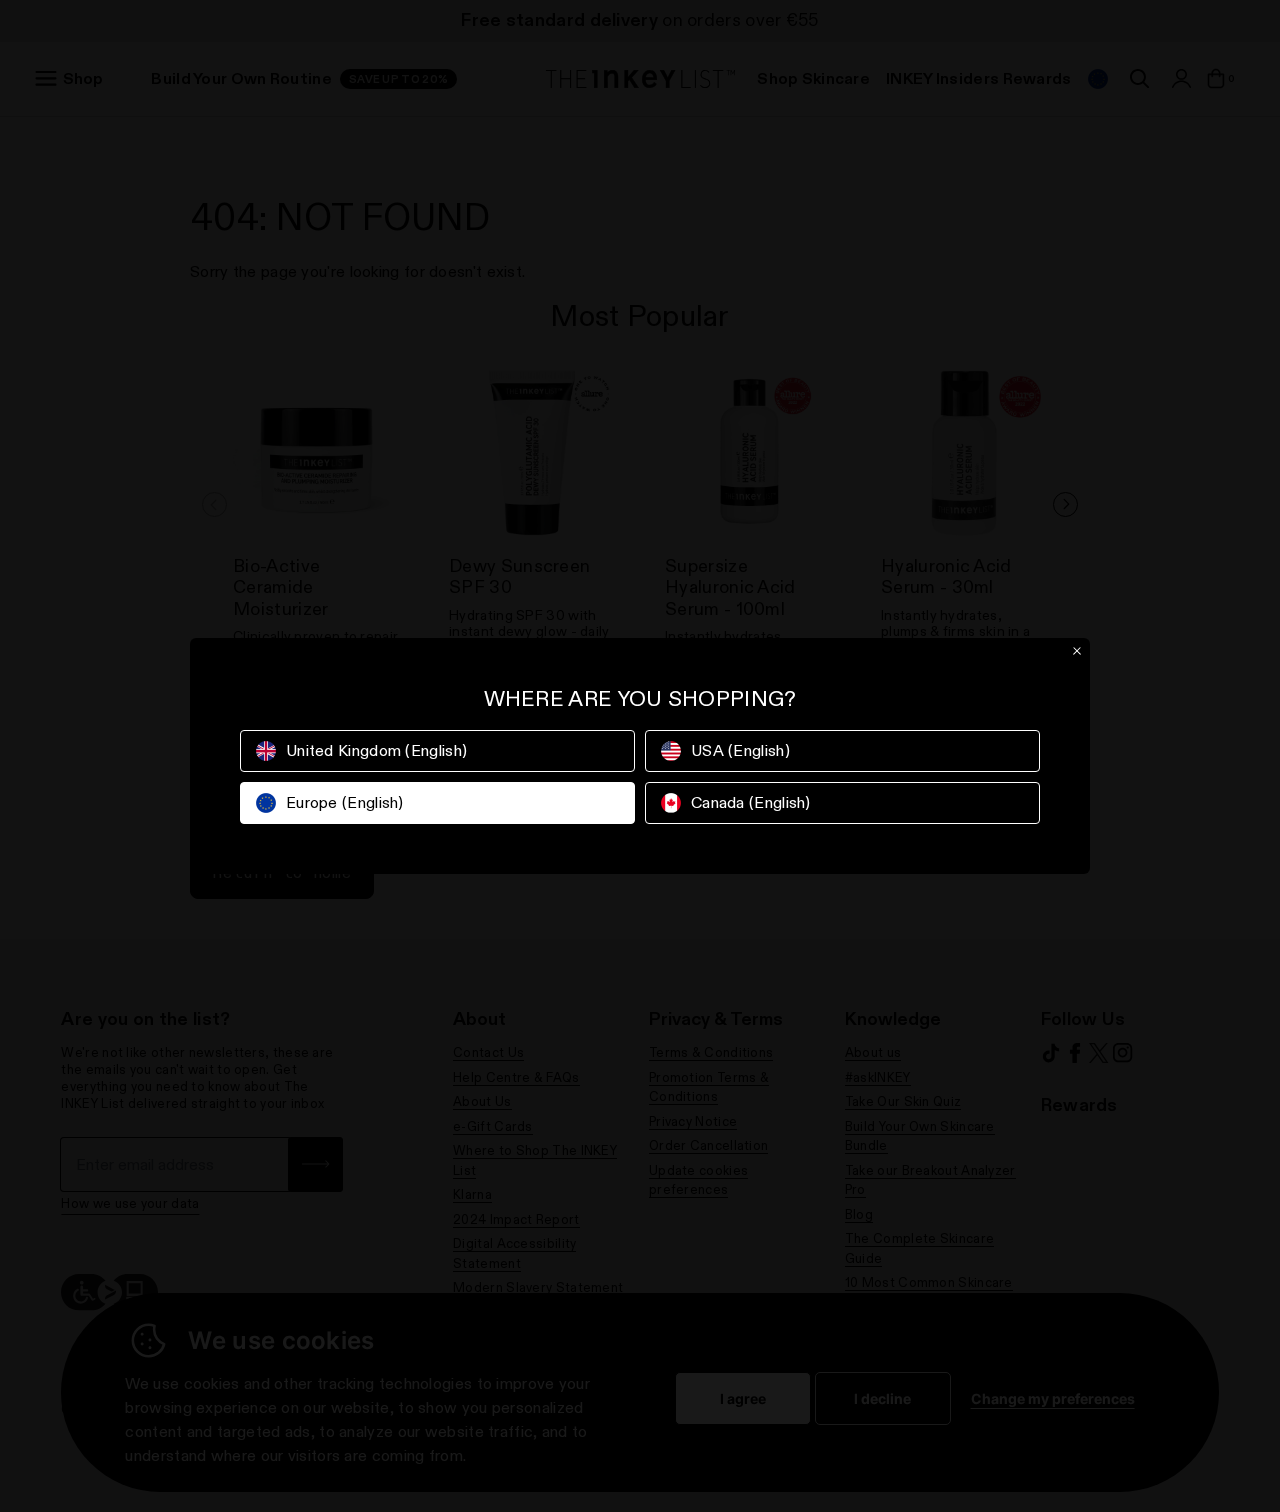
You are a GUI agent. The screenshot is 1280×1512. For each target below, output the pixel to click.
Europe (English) (345, 802)
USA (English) (740, 750)
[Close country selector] (1077, 651)
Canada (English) (751, 802)
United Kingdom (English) (376, 750)
